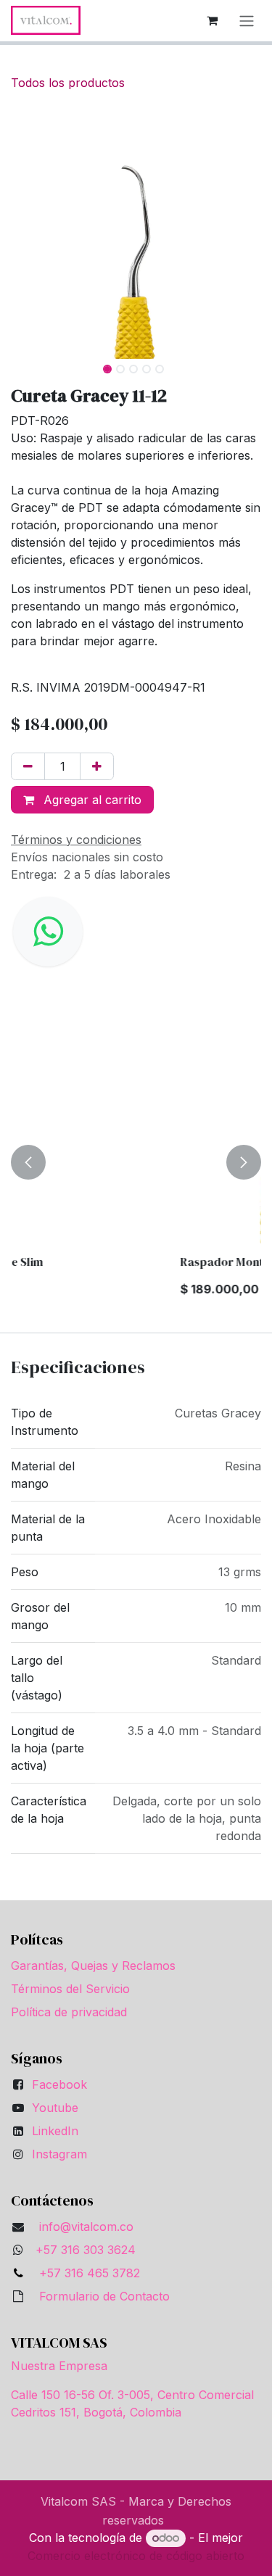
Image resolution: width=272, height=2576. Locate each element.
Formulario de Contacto (104, 2296)
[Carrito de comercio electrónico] (212, 20)
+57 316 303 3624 (86, 2250)
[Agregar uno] (97, 766)
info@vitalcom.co (86, 2227)
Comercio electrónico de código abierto (136, 2556)
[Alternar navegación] (247, 21)
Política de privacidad (69, 2012)
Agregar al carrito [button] (91, 800)
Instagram (59, 2154)
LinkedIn (55, 2131)
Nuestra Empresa (59, 2366)
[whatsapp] (48, 932)
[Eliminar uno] (28, 766)
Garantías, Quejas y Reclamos (93, 1966)
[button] (24, 233)
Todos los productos (68, 83)
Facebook (59, 2084)
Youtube (55, 2108)
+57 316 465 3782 (86, 2273)
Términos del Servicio (70, 1989)
